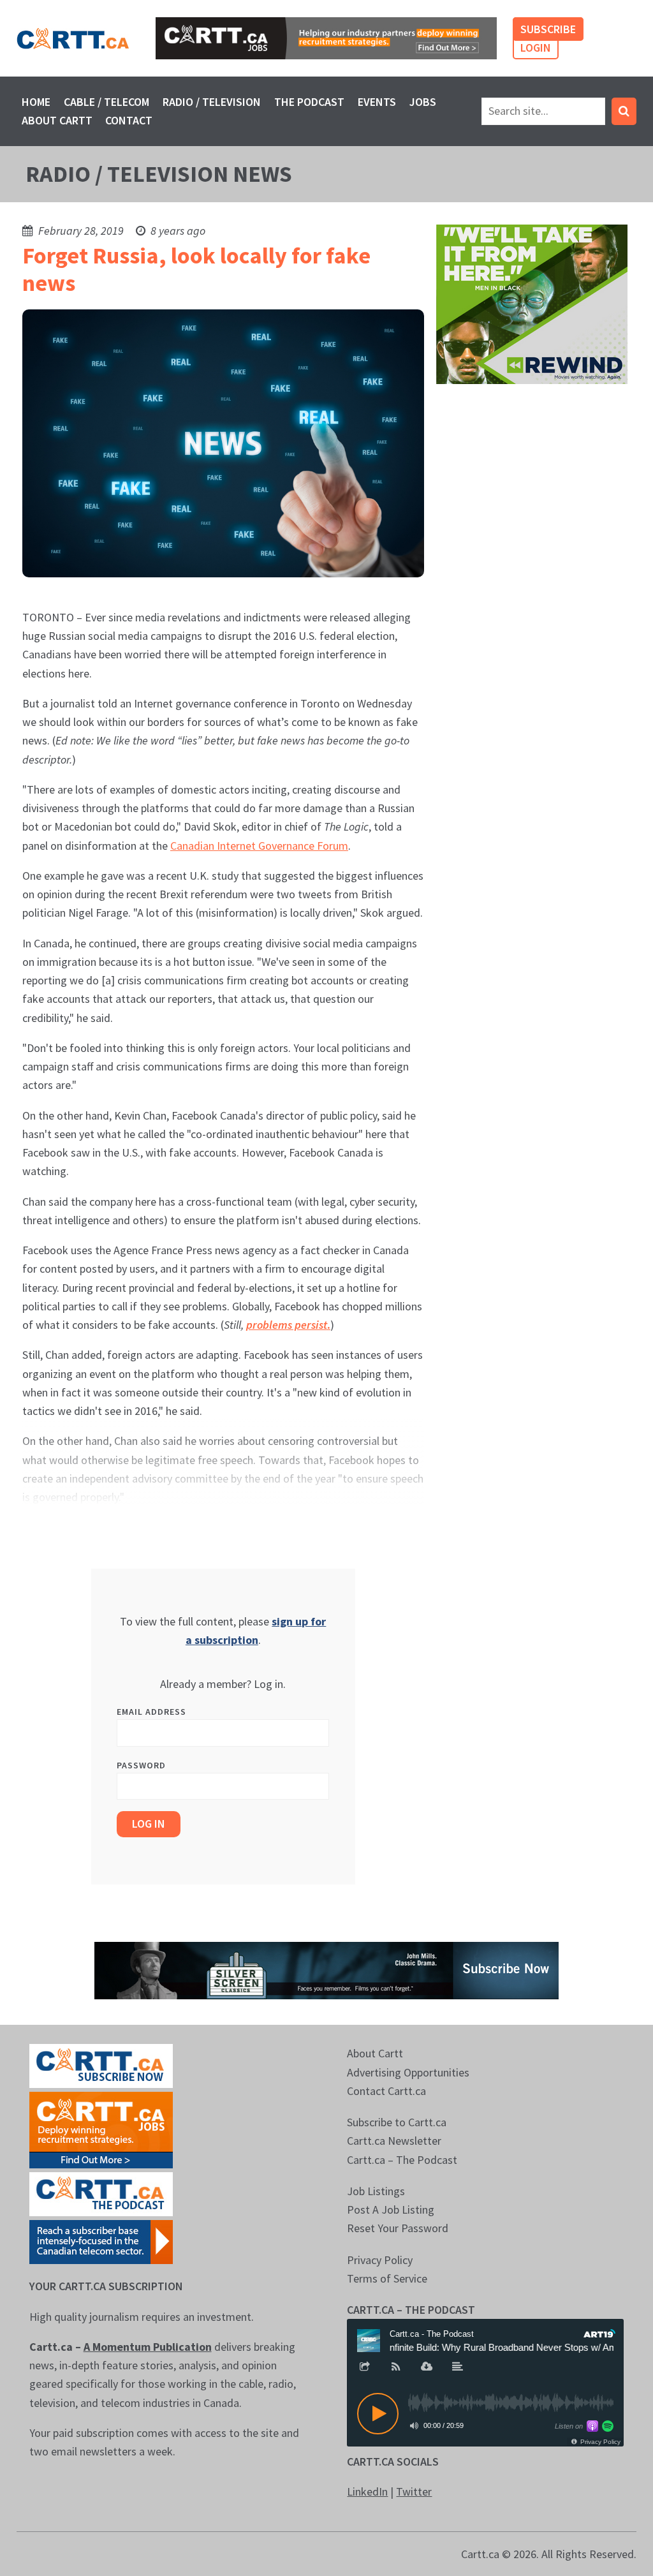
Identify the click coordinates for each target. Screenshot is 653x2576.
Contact (129, 120)
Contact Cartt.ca (386, 2091)
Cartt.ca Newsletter (394, 2141)
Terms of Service (387, 2278)
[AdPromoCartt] (101, 2241)
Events (377, 102)
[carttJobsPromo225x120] (101, 2129)
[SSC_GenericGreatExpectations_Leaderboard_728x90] (326, 1970)
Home (36, 102)
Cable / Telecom (106, 102)
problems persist (287, 1325)
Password (141, 1765)
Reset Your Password (398, 2228)
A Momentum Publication (148, 2347)
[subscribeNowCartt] (101, 2065)
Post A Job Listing (391, 2210)
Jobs (423, 102)
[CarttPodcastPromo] (101, 2193)
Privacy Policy (380, 2260)
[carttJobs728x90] (326, 38)
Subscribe (548, 29)
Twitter (414, 2491)
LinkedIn (367, 2491)
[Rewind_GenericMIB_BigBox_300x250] (532, 303)
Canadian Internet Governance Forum (259, 846)
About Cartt (57, 120)
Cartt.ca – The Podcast (402, 2160)
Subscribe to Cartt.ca (397, 2122)
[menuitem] (36, 102)
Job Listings (376, 2191)
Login (536, 48)
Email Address (151, 1712)
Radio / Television (212, 102)
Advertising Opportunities (408, 2072)
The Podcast (309, 102)
